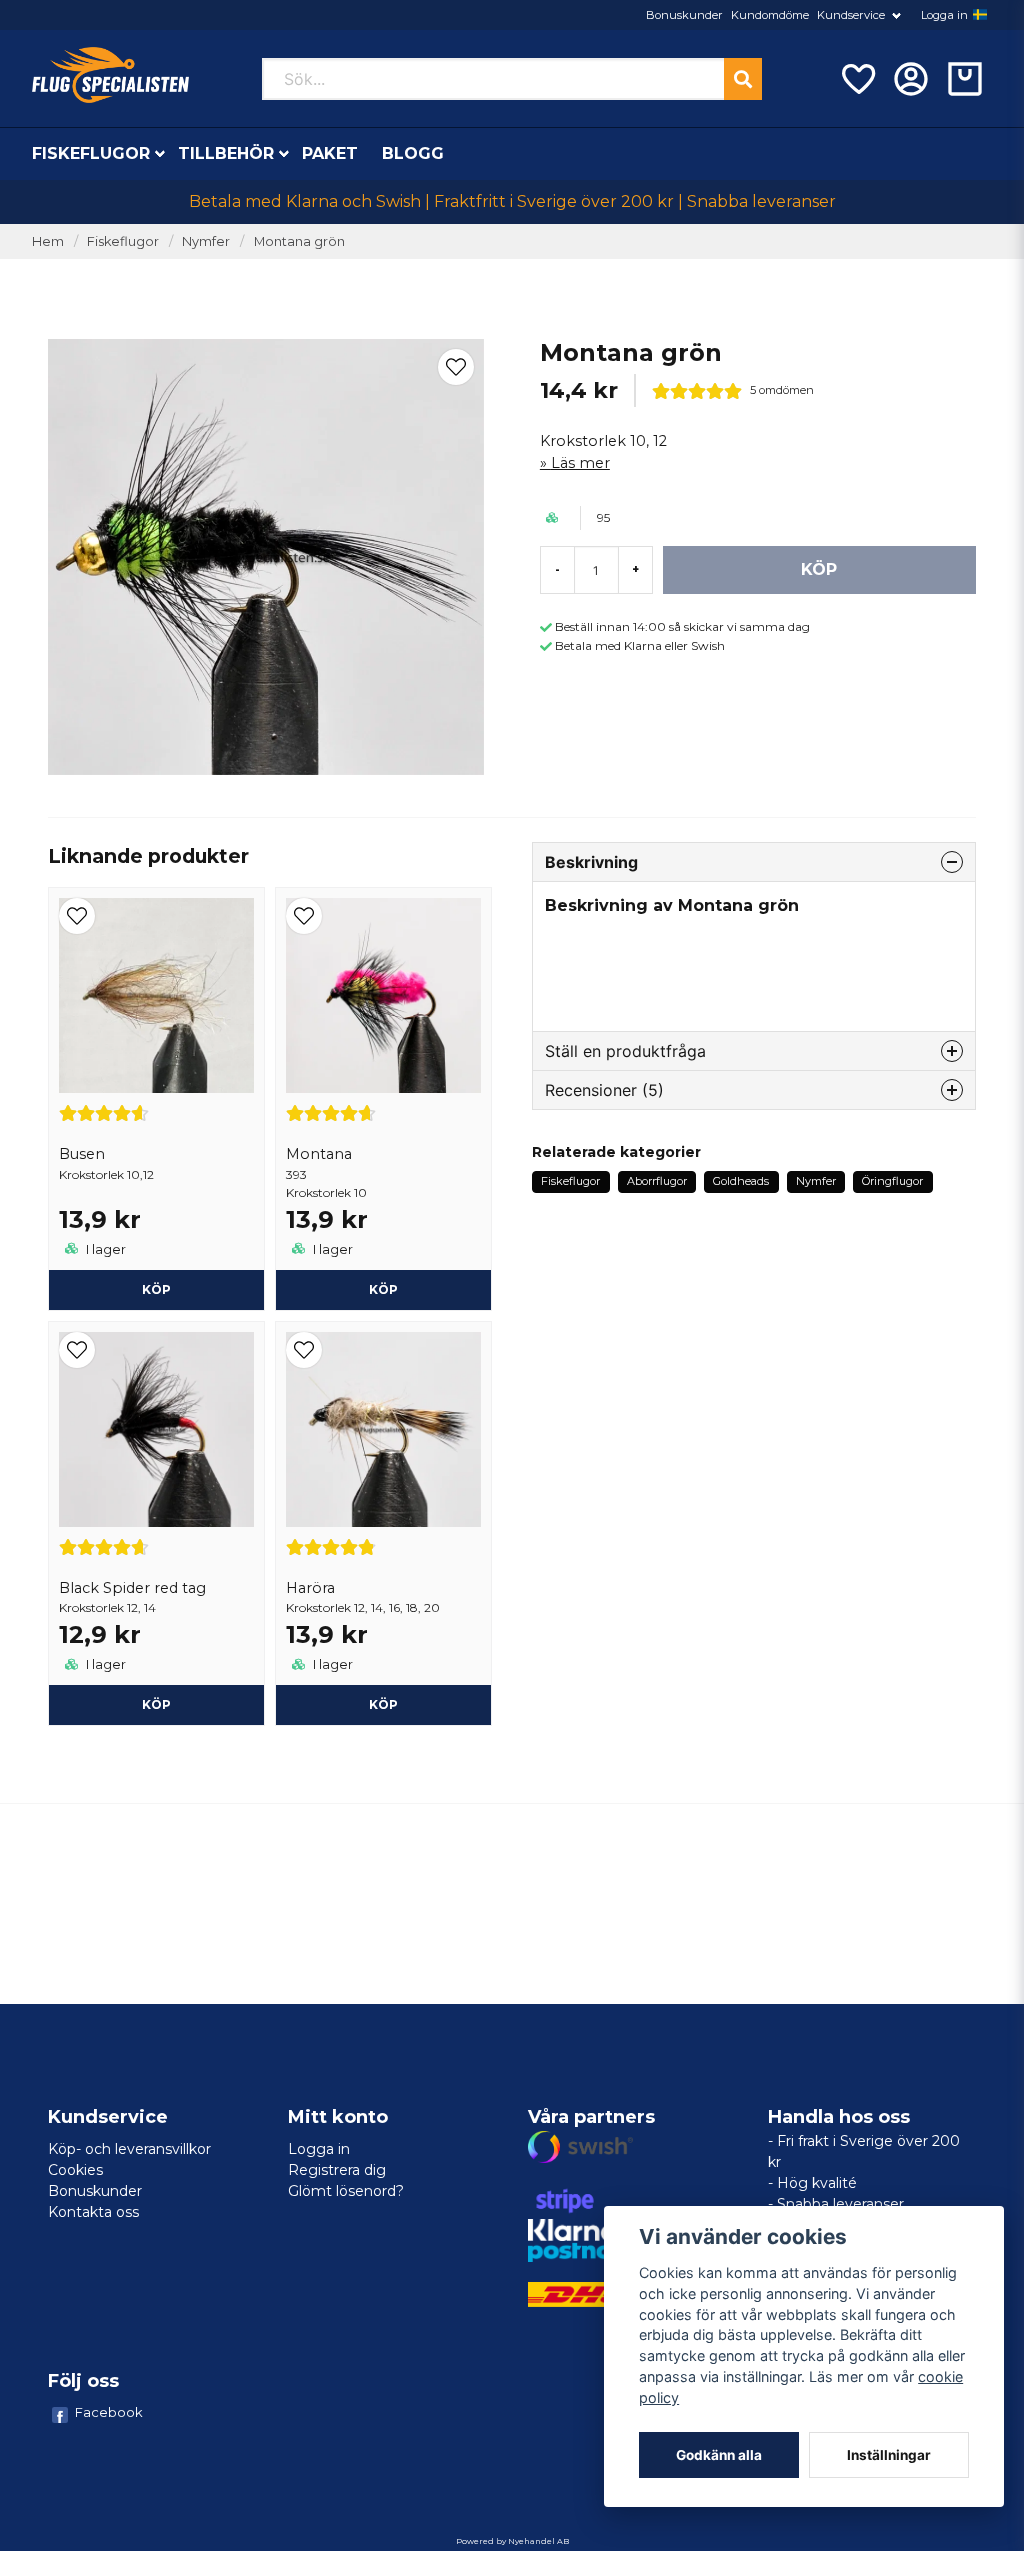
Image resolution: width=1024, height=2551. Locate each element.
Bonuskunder (684, 15)
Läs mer (580, 463)
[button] (980, 15)
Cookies (75, 2170)
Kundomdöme (770, 15)
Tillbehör (226, 153)
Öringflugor (892, 1181)
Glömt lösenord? (346, 2191)
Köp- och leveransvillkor (129, 2149)
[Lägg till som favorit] (857, 79)
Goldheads (741, 1181)
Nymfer (206, 241)
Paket (330, 153)
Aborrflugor (657, 1181)
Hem (48, 241)
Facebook (109, 2412)
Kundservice (851, 15)
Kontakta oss (93, 2212)
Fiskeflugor (91, 153)
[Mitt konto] (911, 79)
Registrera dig (337, 2170)
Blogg (413, 153)
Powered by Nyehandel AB (512, 2541)
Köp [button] (156, 1289)
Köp (383, 1289)
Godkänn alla (719, 2455)
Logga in (944, 15)
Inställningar (889, 2455)
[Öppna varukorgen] (965, 79)
